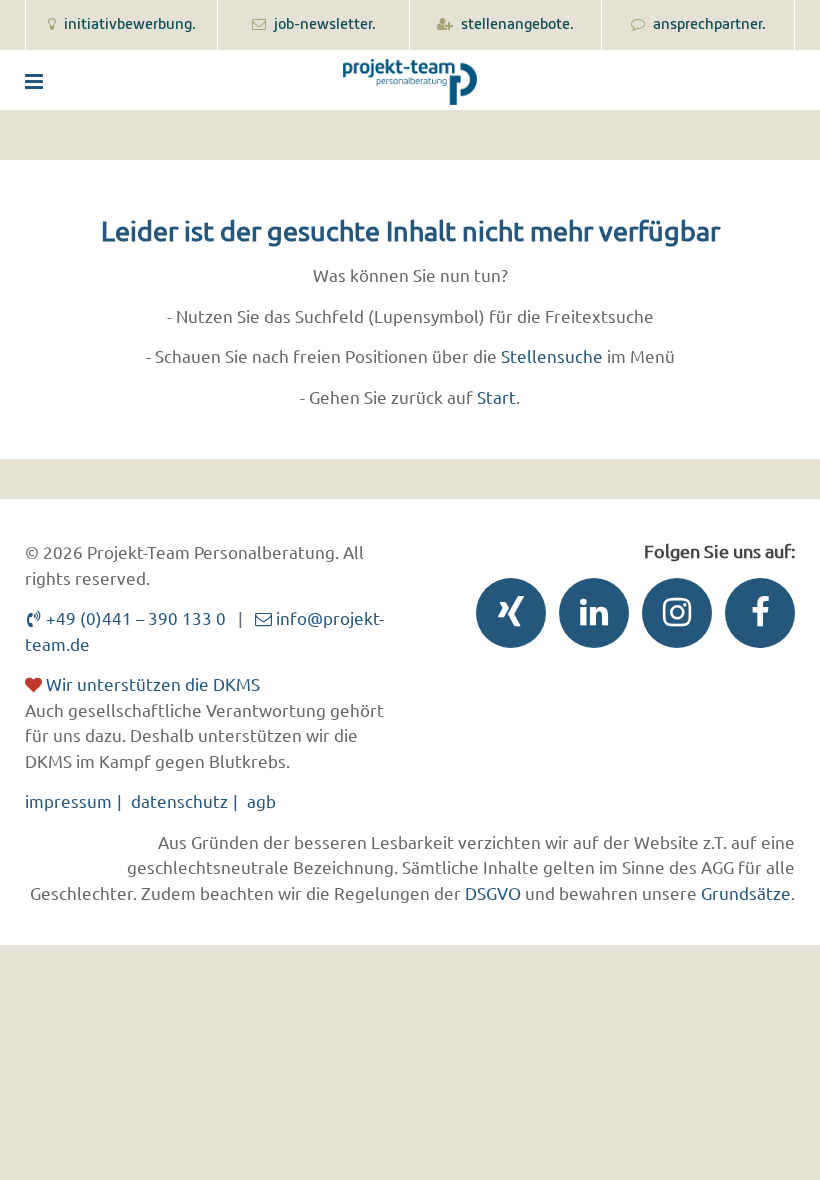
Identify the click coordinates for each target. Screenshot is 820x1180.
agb (261, 800)
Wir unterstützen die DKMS (151, 683)
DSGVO (493, 892)
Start (496, 396)
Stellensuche (552, 355)
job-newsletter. (323, 25)
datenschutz (179, 800)
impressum (68, 800)
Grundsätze (746, 892)
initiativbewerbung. (128, 25)
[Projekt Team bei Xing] (506, 617)
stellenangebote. (516, 25)
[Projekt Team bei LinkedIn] (589, 617)
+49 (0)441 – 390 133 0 (134, 617)
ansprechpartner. (708, 25)
